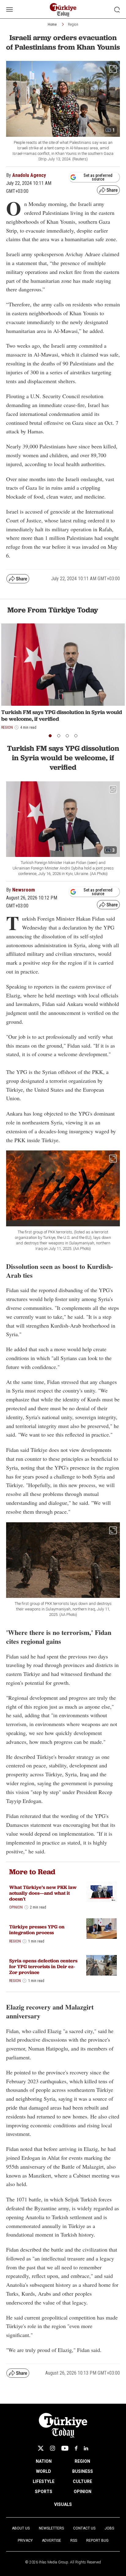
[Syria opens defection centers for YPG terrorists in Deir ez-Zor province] (102, 1965)
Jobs (109, 2528)
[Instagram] (52, 2448)
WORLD (44, 2471)
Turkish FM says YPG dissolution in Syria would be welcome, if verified (62, 715)
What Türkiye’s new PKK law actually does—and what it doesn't (43, 1893)
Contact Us (84, 2528)
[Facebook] (76, 2448)
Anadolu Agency (29, 175)
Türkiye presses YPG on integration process (37, 1930)
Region (73, 24)
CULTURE (82, 2481)
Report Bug (97, 2540)
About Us (21, 2528)
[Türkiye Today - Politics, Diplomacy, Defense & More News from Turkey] (63, 10)
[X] (41, 2448)
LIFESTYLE (44, 2481)
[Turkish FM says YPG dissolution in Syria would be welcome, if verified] (63, 665)
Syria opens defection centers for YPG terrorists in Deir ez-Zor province (43, 1967)
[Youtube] (65, 2448)
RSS (74, 2540)
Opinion (16, 1907)
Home (52, 24)
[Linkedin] (86, 2448)
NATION (44, 2461)
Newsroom (24, 890)
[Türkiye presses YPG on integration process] (102, 1929)
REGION (82, 2461)
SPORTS (44, 2492)
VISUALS (63, 2504)
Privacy (25, 2540)
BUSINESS (83, 2471)
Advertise (52, 2540)
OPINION (83, 2492)
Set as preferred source (98, 177)
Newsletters (51, 2528)
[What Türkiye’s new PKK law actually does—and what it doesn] (102, 1892)
